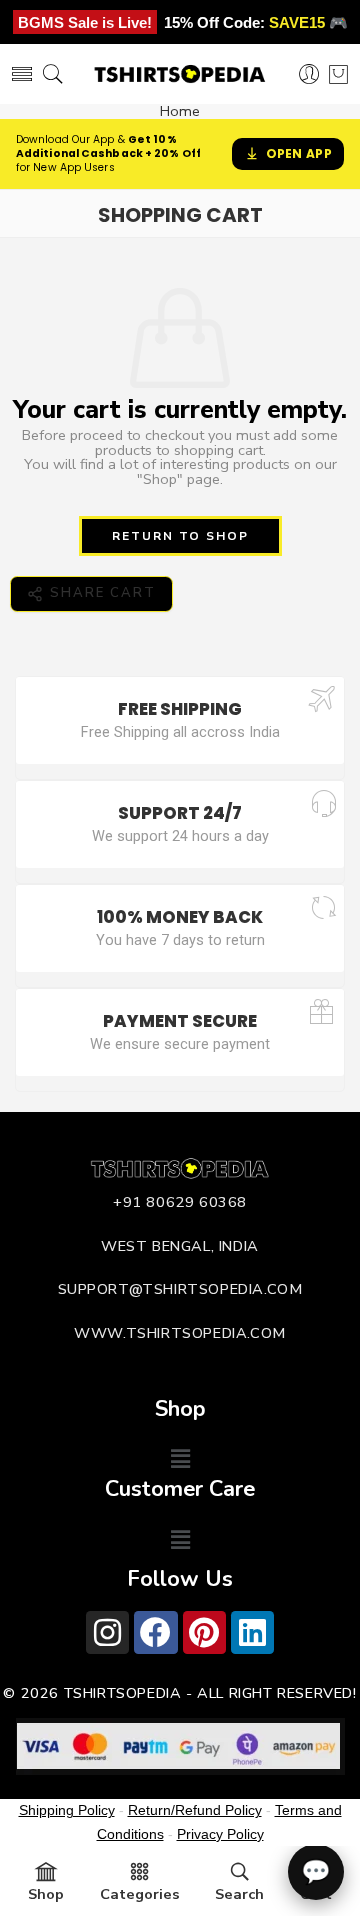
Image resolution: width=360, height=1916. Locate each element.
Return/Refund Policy (195, 1810)
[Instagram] (107, 1632)
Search (239, 1894)
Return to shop (180, 536)
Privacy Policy (220, 1834)
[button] (180, 1460)
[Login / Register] (309, 74)
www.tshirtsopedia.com (180, 1333)
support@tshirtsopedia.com (180, 1289)
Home (180, 111)
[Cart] (338, 74)
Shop (46, 1894)
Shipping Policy (67, 1810)
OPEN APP (299, 153)
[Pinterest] (204, 1632)
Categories (140, 1894)
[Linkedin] (252, 1632)
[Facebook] (155, 1632)
